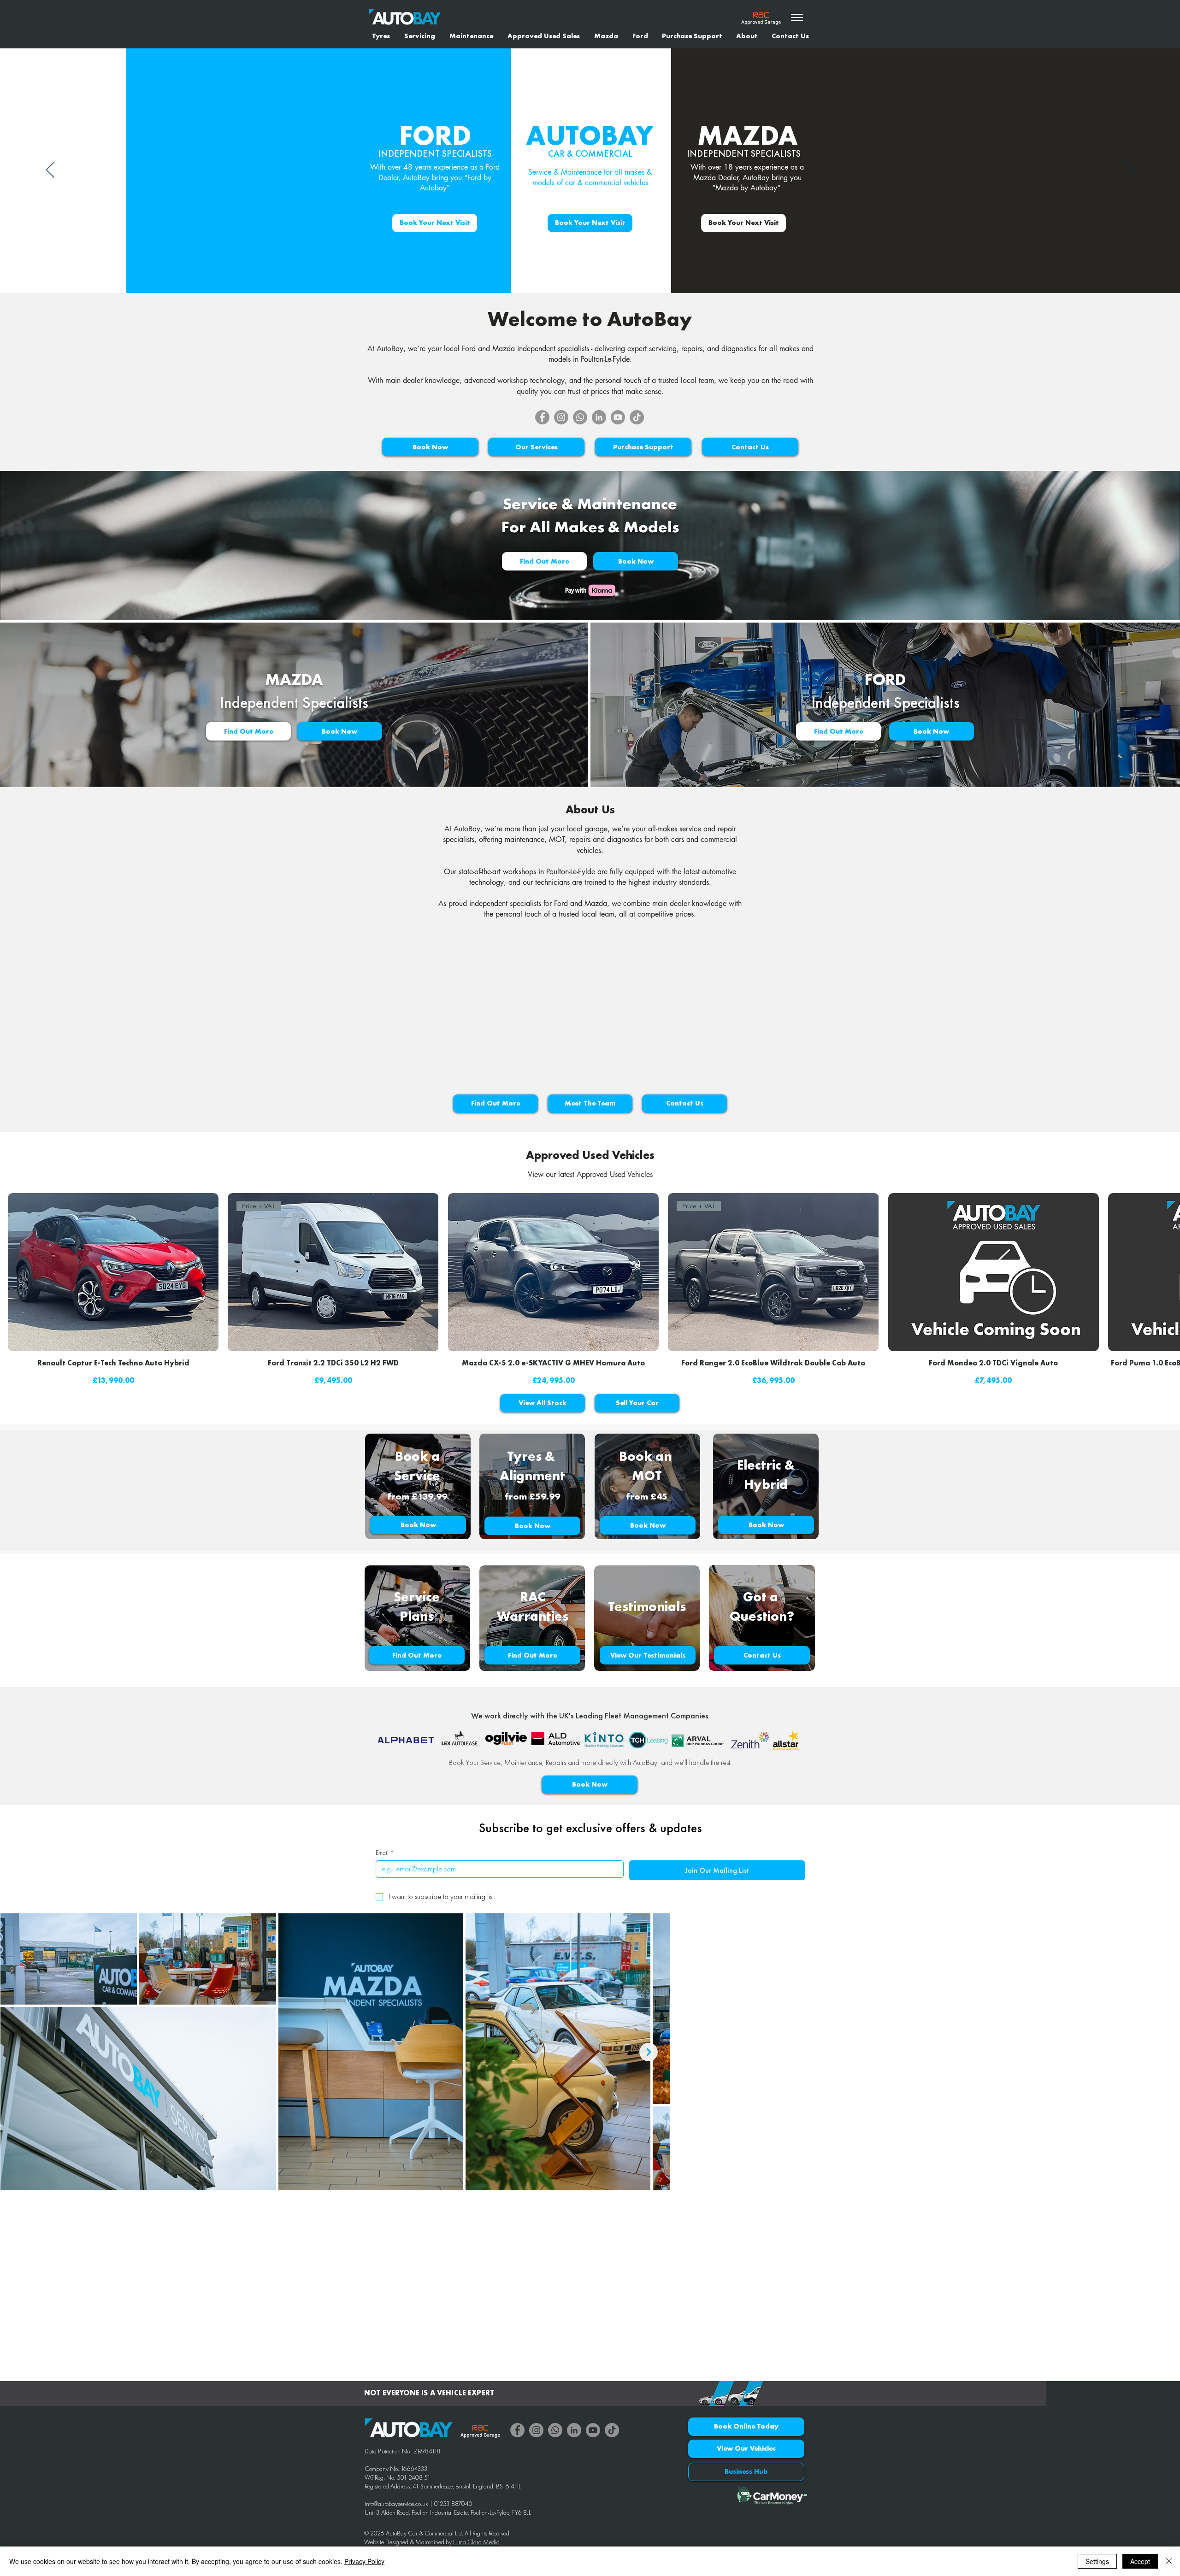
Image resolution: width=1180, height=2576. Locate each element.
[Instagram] (561, 417)
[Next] (1130, 171)
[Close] (1169, 2561)
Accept (1140, 2561)
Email (385, 1853)
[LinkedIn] (599, 417)
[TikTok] (637, 417)
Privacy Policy (364, 2561)
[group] (590, 1290)
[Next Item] (649, 2052)
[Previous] (50, 171)
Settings (1097, 2561)
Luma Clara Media (476, 2542)
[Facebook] (542, 417)
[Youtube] (618, 417)
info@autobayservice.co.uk (396, 2504)
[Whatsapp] (580, 417)
